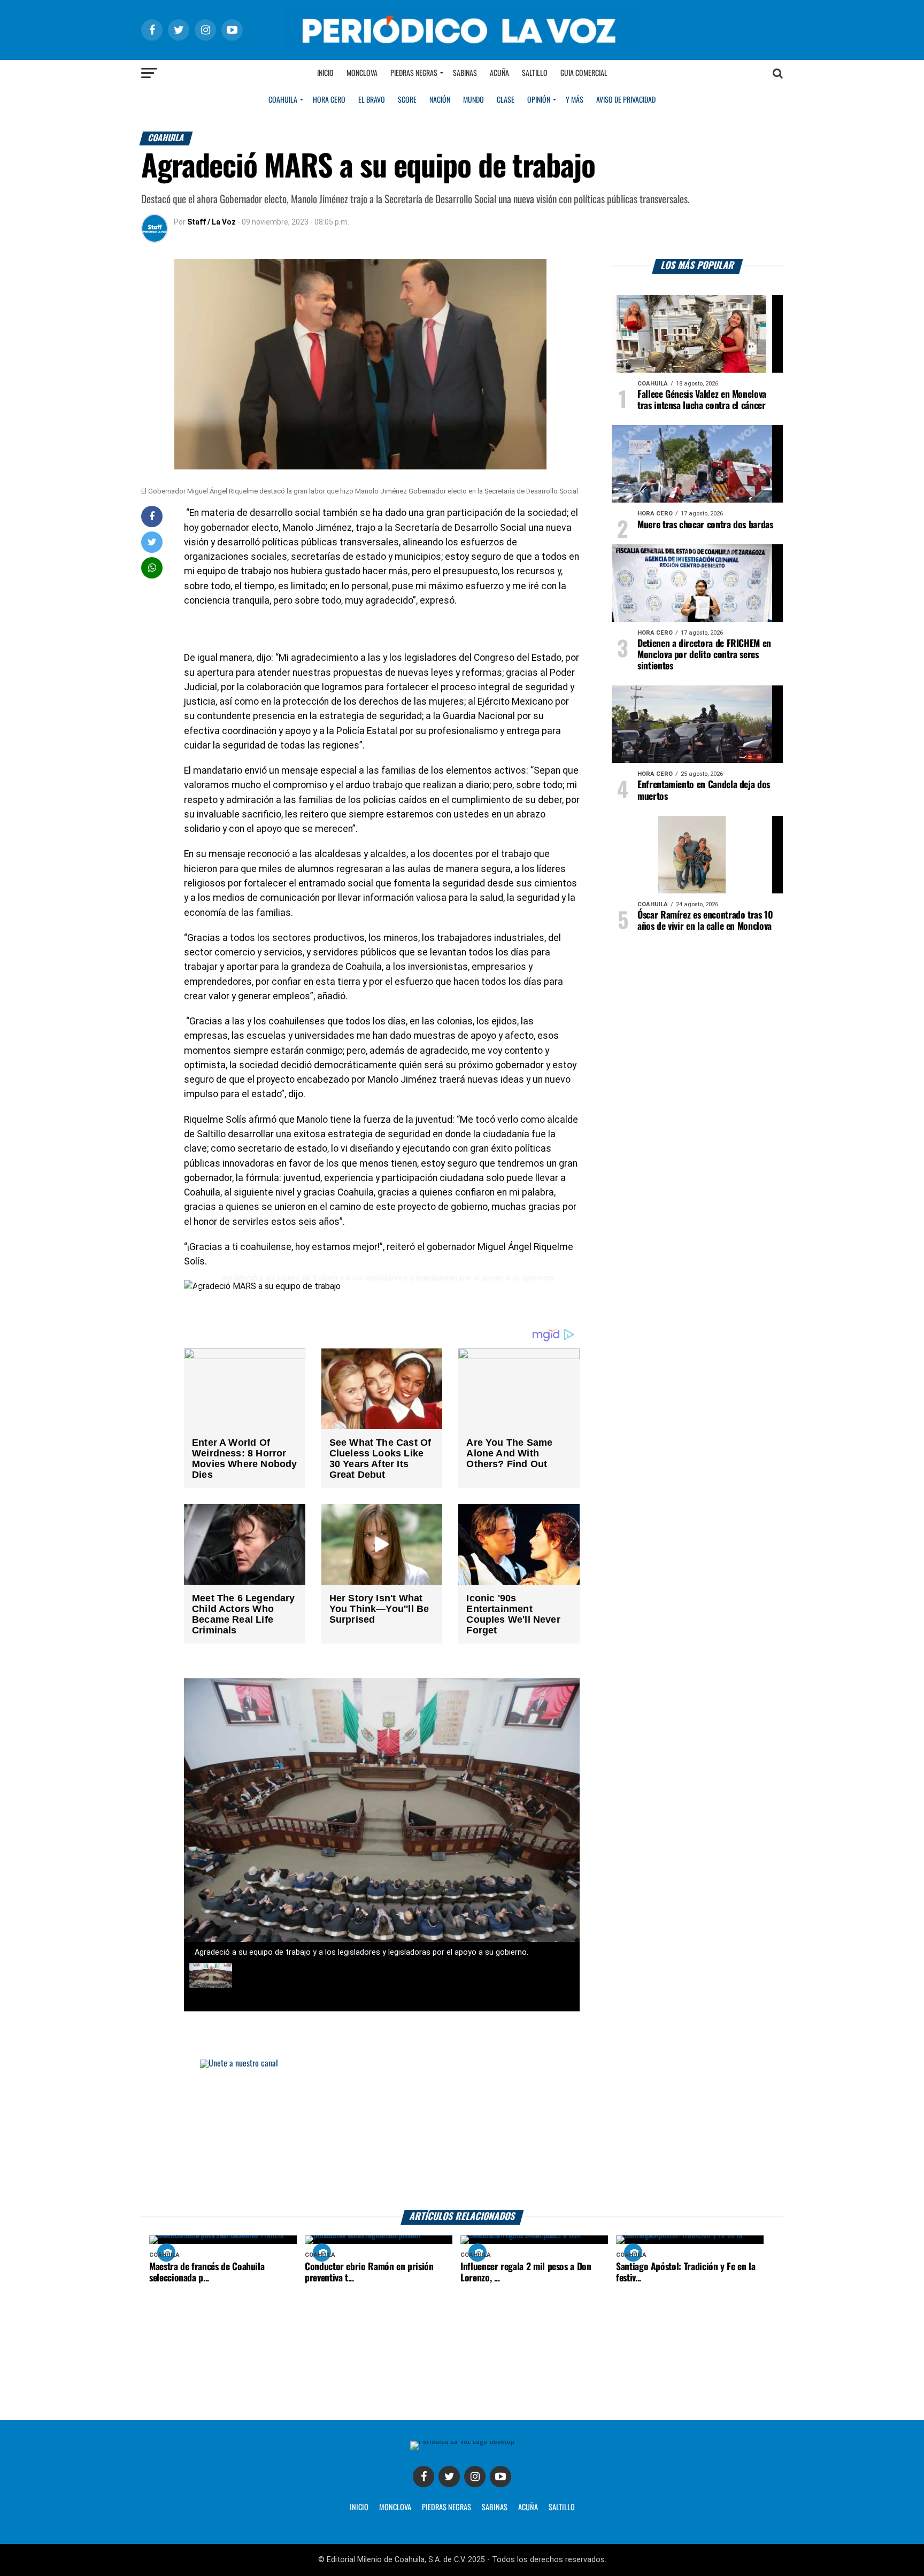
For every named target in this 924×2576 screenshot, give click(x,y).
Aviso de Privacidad (626, 100)
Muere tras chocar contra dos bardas (705, 525)
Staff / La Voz (211, 222)
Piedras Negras (414, 73)
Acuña (499, 73)
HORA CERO (329, 100)
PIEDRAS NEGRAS (446, 2508)
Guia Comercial (584, 73)
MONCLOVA (395, 2508)
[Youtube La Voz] (500, 2477)
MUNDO (473, 100)
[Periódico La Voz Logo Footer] (462, 2445)
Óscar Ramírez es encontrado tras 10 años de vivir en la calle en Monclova (705, 921)
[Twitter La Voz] (449, 2477)
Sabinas (465, 73)
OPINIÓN (539, 100)
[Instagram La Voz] (475, 2477)
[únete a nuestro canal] (462, 2135)
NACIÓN (440, 100)
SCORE (407, 100)
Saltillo (535, 73)
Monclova (362, 73)
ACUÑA (528, 2508)
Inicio (325, 73)
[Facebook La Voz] (423, 2477)
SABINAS (495, 2508)
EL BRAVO (372, 100)
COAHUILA (283, 100)
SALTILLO (562, 2508)
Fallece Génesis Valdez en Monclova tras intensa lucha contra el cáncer (702, 400)
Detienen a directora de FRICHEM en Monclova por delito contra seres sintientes (704, 655)
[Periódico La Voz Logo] (462, 30)
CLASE (506, 100)
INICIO (359, 2508)
